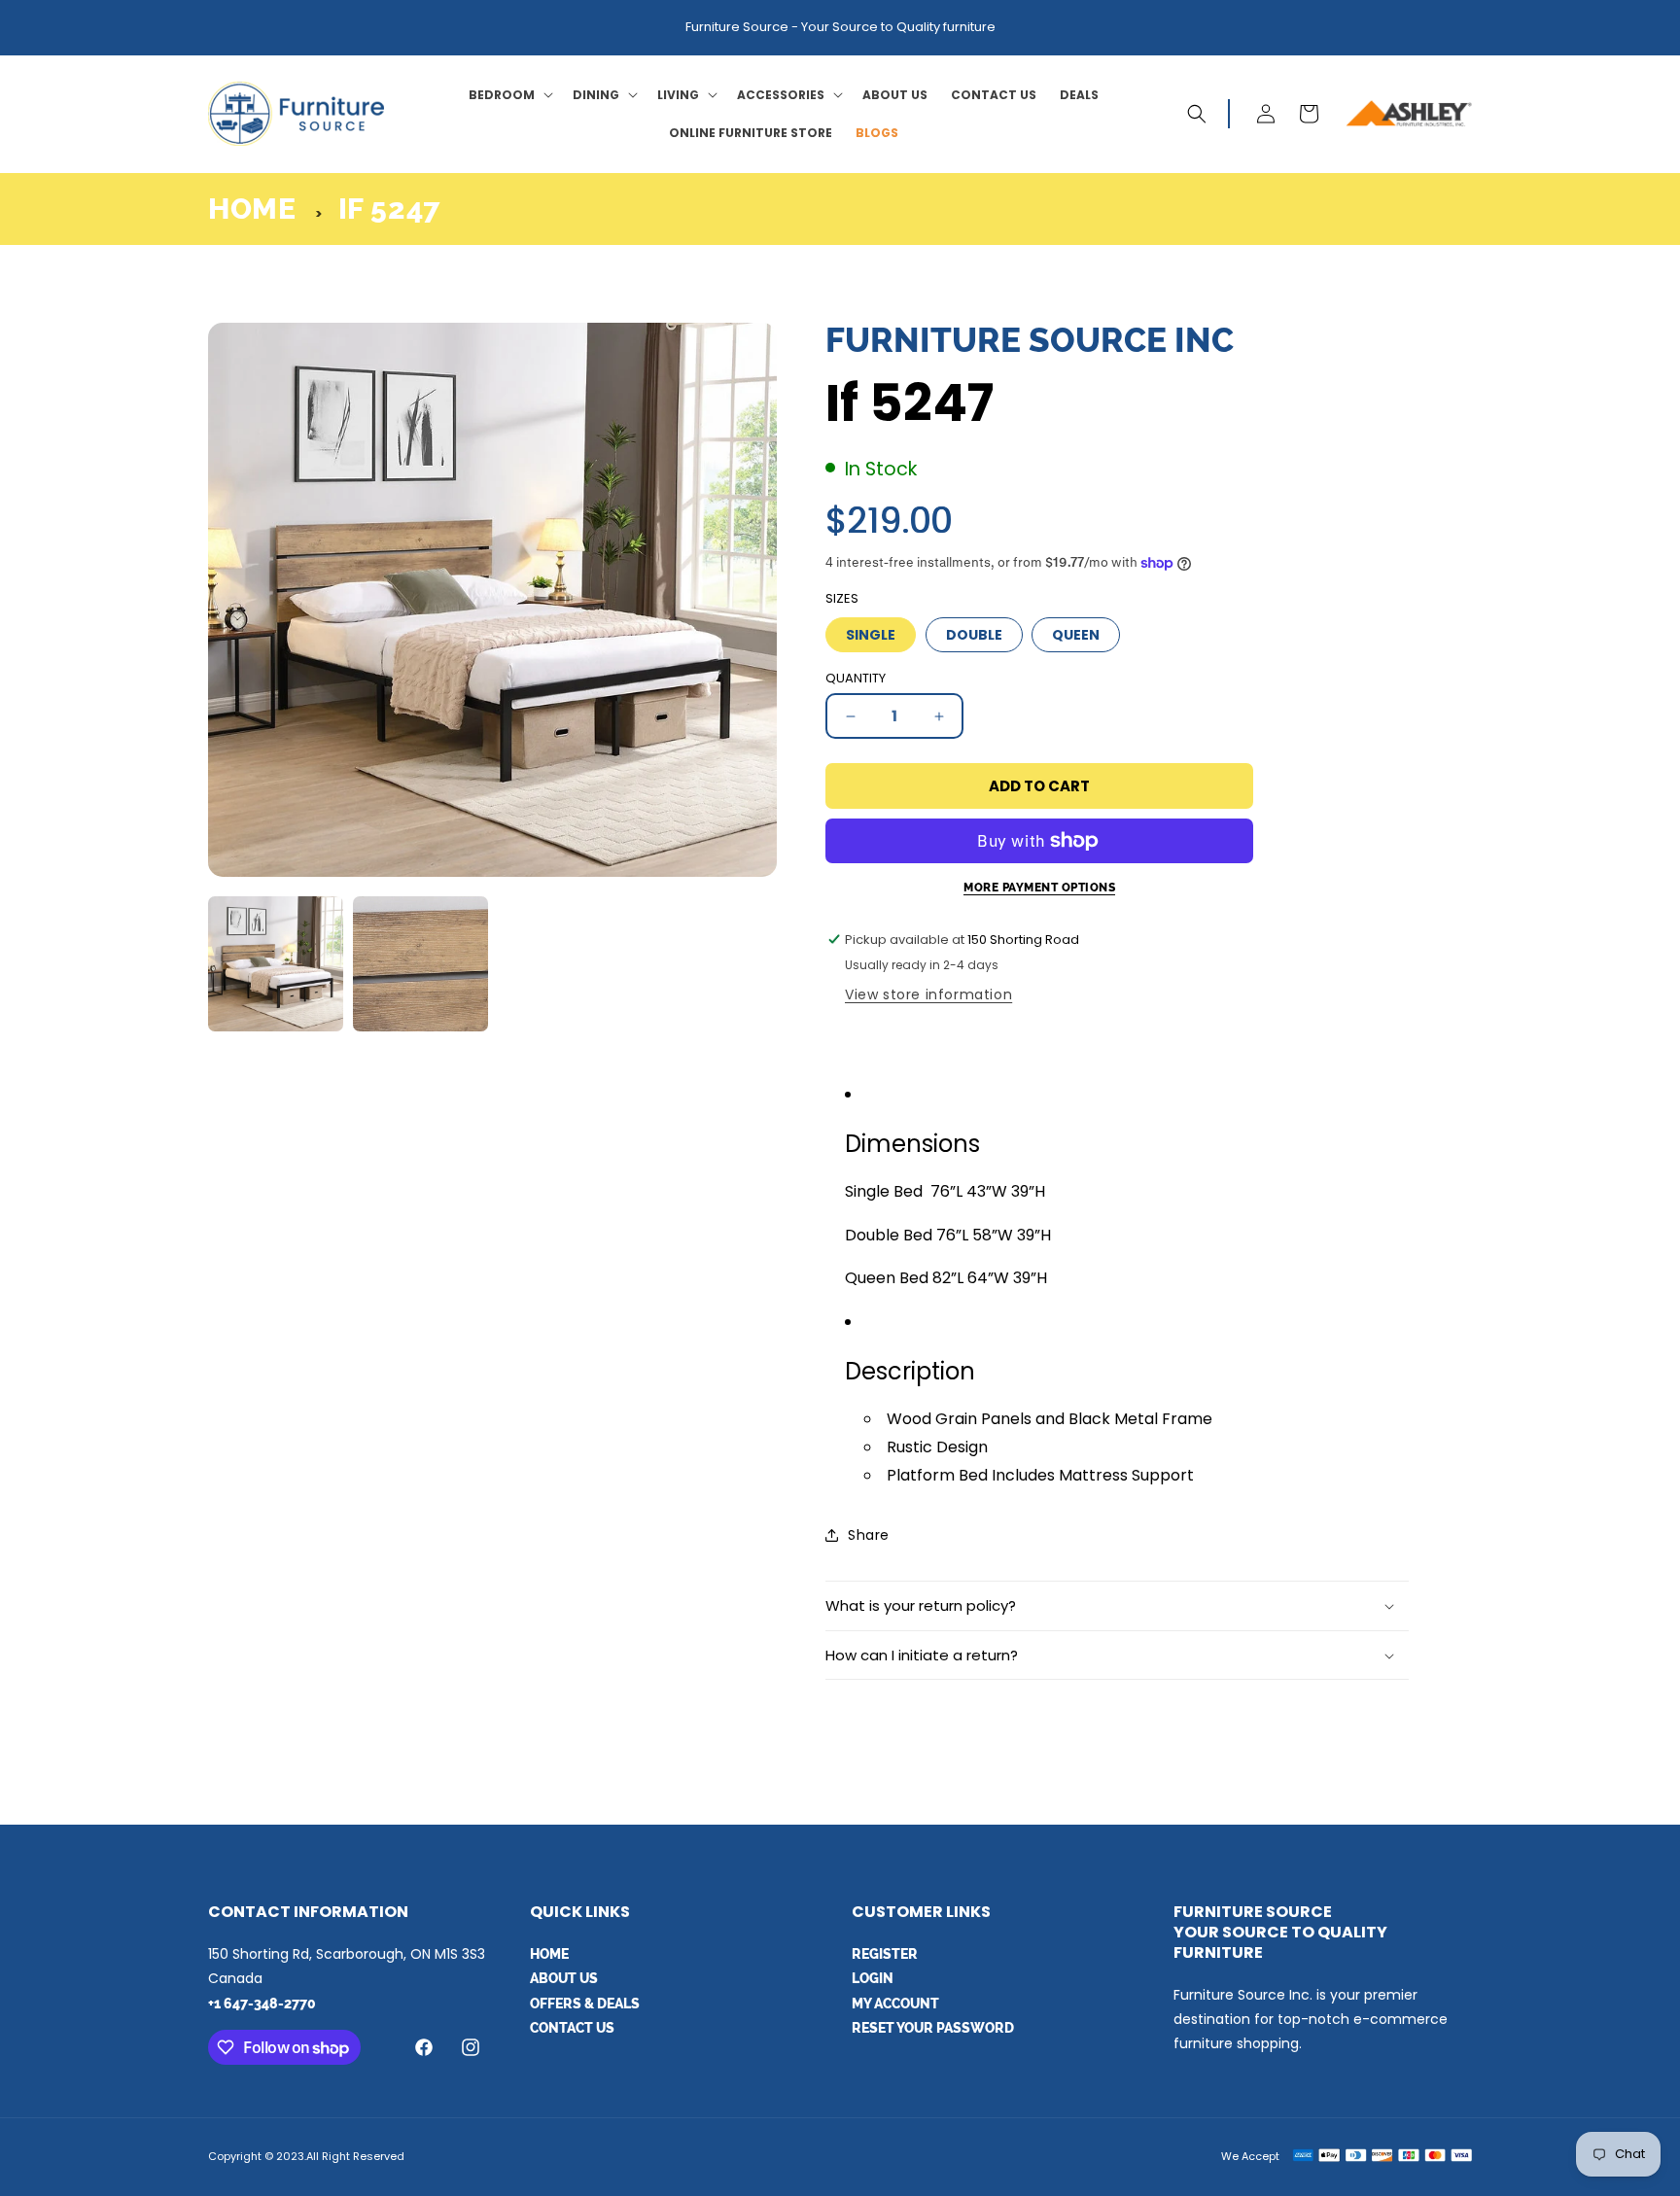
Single (871, 635)
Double (974, 635)
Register (885, 1954)
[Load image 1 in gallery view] (276, 964)
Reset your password (933, 2028)
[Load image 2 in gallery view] (420, 964)
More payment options (1039, 888)
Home (252, 209)
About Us (564, 1978)
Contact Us (572, 2028)
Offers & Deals (585, 2004)
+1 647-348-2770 (262, 2004)
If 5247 (390, 209)
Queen (1076, 635)
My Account (895, 2004)
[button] (509, 95)
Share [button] (869, 1535)
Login (873, 1978)
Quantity (856, 678)
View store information (928, 994)
